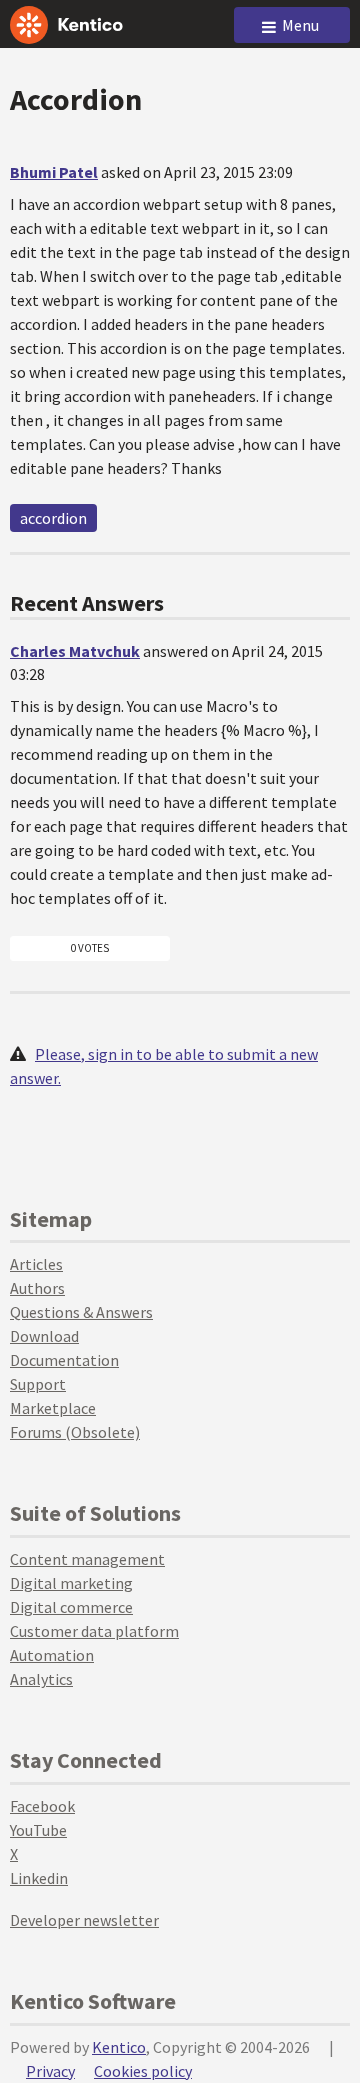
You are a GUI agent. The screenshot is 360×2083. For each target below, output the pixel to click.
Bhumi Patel (54, 172)
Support (38, 1384)
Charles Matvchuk (75, 651)
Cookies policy (143, 2071)
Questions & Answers (81, 1312)
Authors (37, 1288)
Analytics (41, 1679)
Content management (87, 1559)
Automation (52, 1655)
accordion (53, 518)
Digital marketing (71, 1583)
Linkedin (39, 1878)
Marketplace (53, 1408)
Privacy (50, 2071)
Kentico (119, 2047)
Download (44, 1336)
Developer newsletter (84, 1920)
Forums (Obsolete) (75, 1432)
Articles (36, 1264)
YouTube (38, 1830)
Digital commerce (71, 1607)
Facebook (42, 1806)
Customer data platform (94, 1631)
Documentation (64, 1360)
